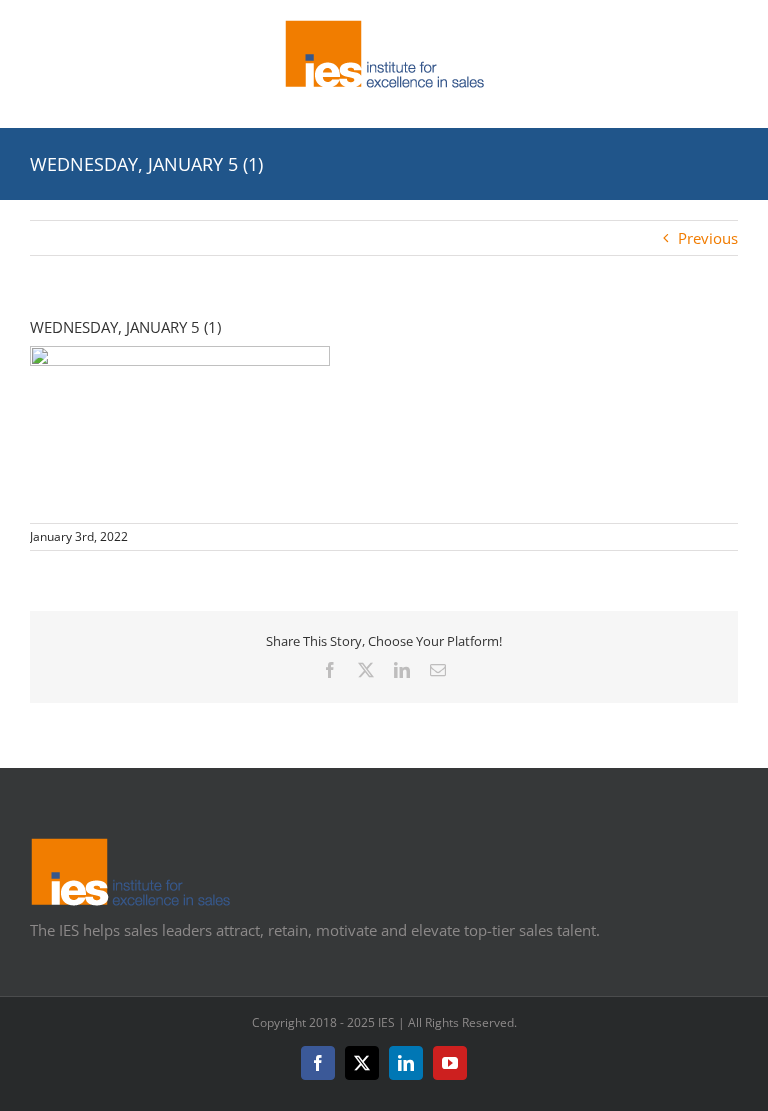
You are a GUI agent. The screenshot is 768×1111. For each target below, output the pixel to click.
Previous (708, 238)
